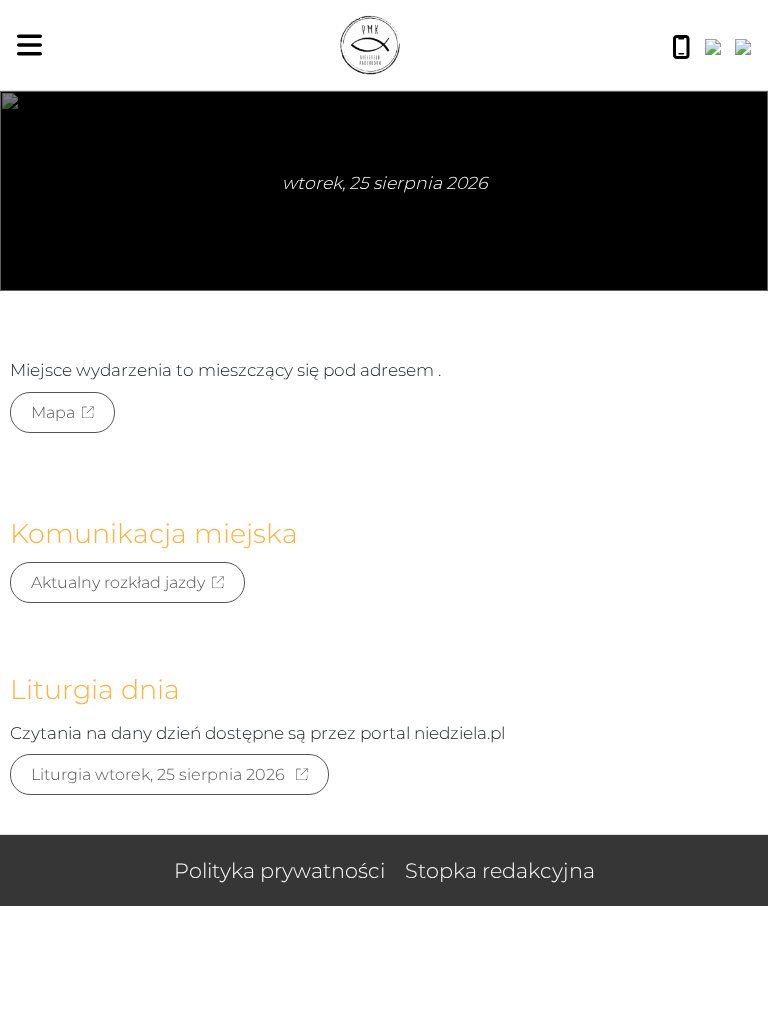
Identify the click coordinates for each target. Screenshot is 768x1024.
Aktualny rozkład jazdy (118, 582)
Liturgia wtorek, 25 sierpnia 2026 (160, 774)
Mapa (53, 412)
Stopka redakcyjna (500, 870)
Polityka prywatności (279, 870)
